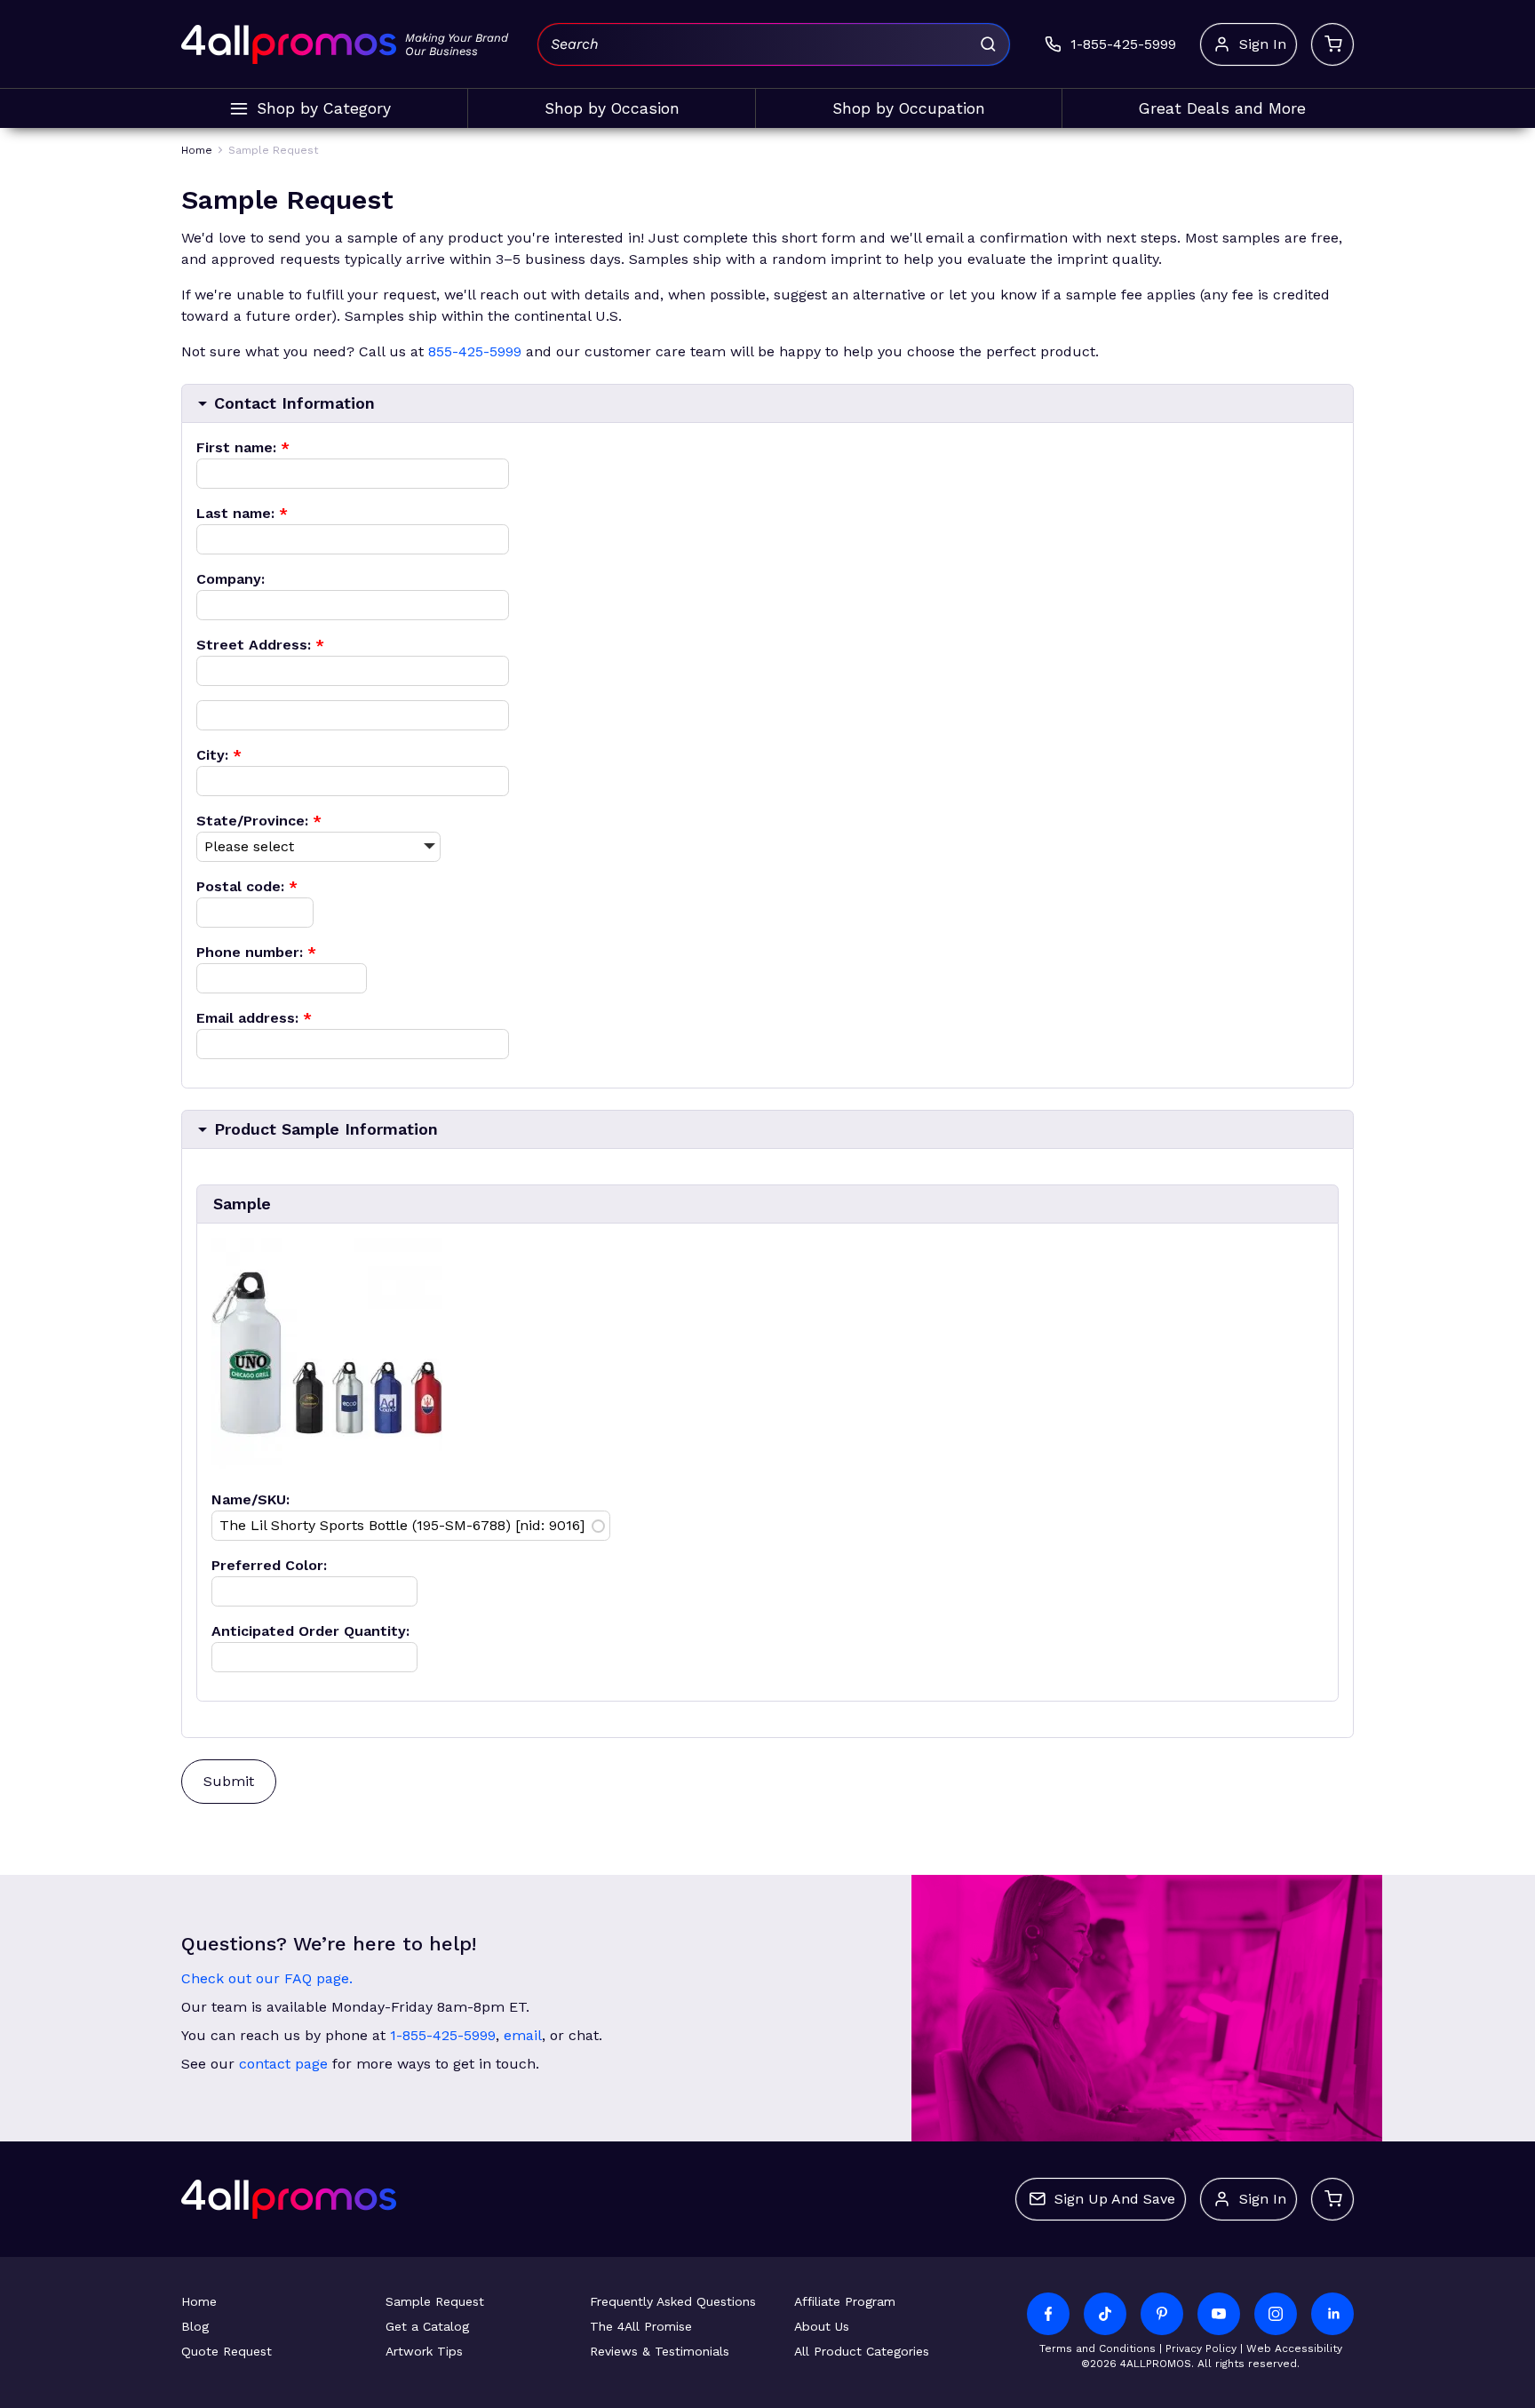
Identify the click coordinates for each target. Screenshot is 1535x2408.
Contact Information (294, 403)
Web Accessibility (1294, 2348)
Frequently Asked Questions (673, 2301)
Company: (231, 579)
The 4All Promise (641, 2326)
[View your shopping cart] (1332, 44)
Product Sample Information (326, 1129)
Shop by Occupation (909, 108)
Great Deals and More (1222, 108)
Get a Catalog (427, 2326)
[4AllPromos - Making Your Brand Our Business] (289, 44)
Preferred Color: (269, 1565)
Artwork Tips (424, 2351)
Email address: (254, 1018)
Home (199, 2301)
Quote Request (227, 2351)
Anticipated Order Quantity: (310, 1631)
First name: (243, 447)
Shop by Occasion (612, 108)
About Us (822, 2326)
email (523, 2035)
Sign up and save (1115, 2199)
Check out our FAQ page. (267, 1978)
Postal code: (247, 886)
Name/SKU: (251, 1499)
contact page (283, 2064)
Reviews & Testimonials (660, 2351)
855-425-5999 (475, 351)
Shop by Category (324, 108)
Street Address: (260, 645)
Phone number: (256, 952)
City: (219, 755)
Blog (195, 2326)
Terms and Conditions (1098, 2348)
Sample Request (435, 2301)
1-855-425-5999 (443, 2035)
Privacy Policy (1201, 2348)
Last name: (242, 513)
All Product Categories (862, 2351)
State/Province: (259, 821)
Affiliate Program (845, 2301)
